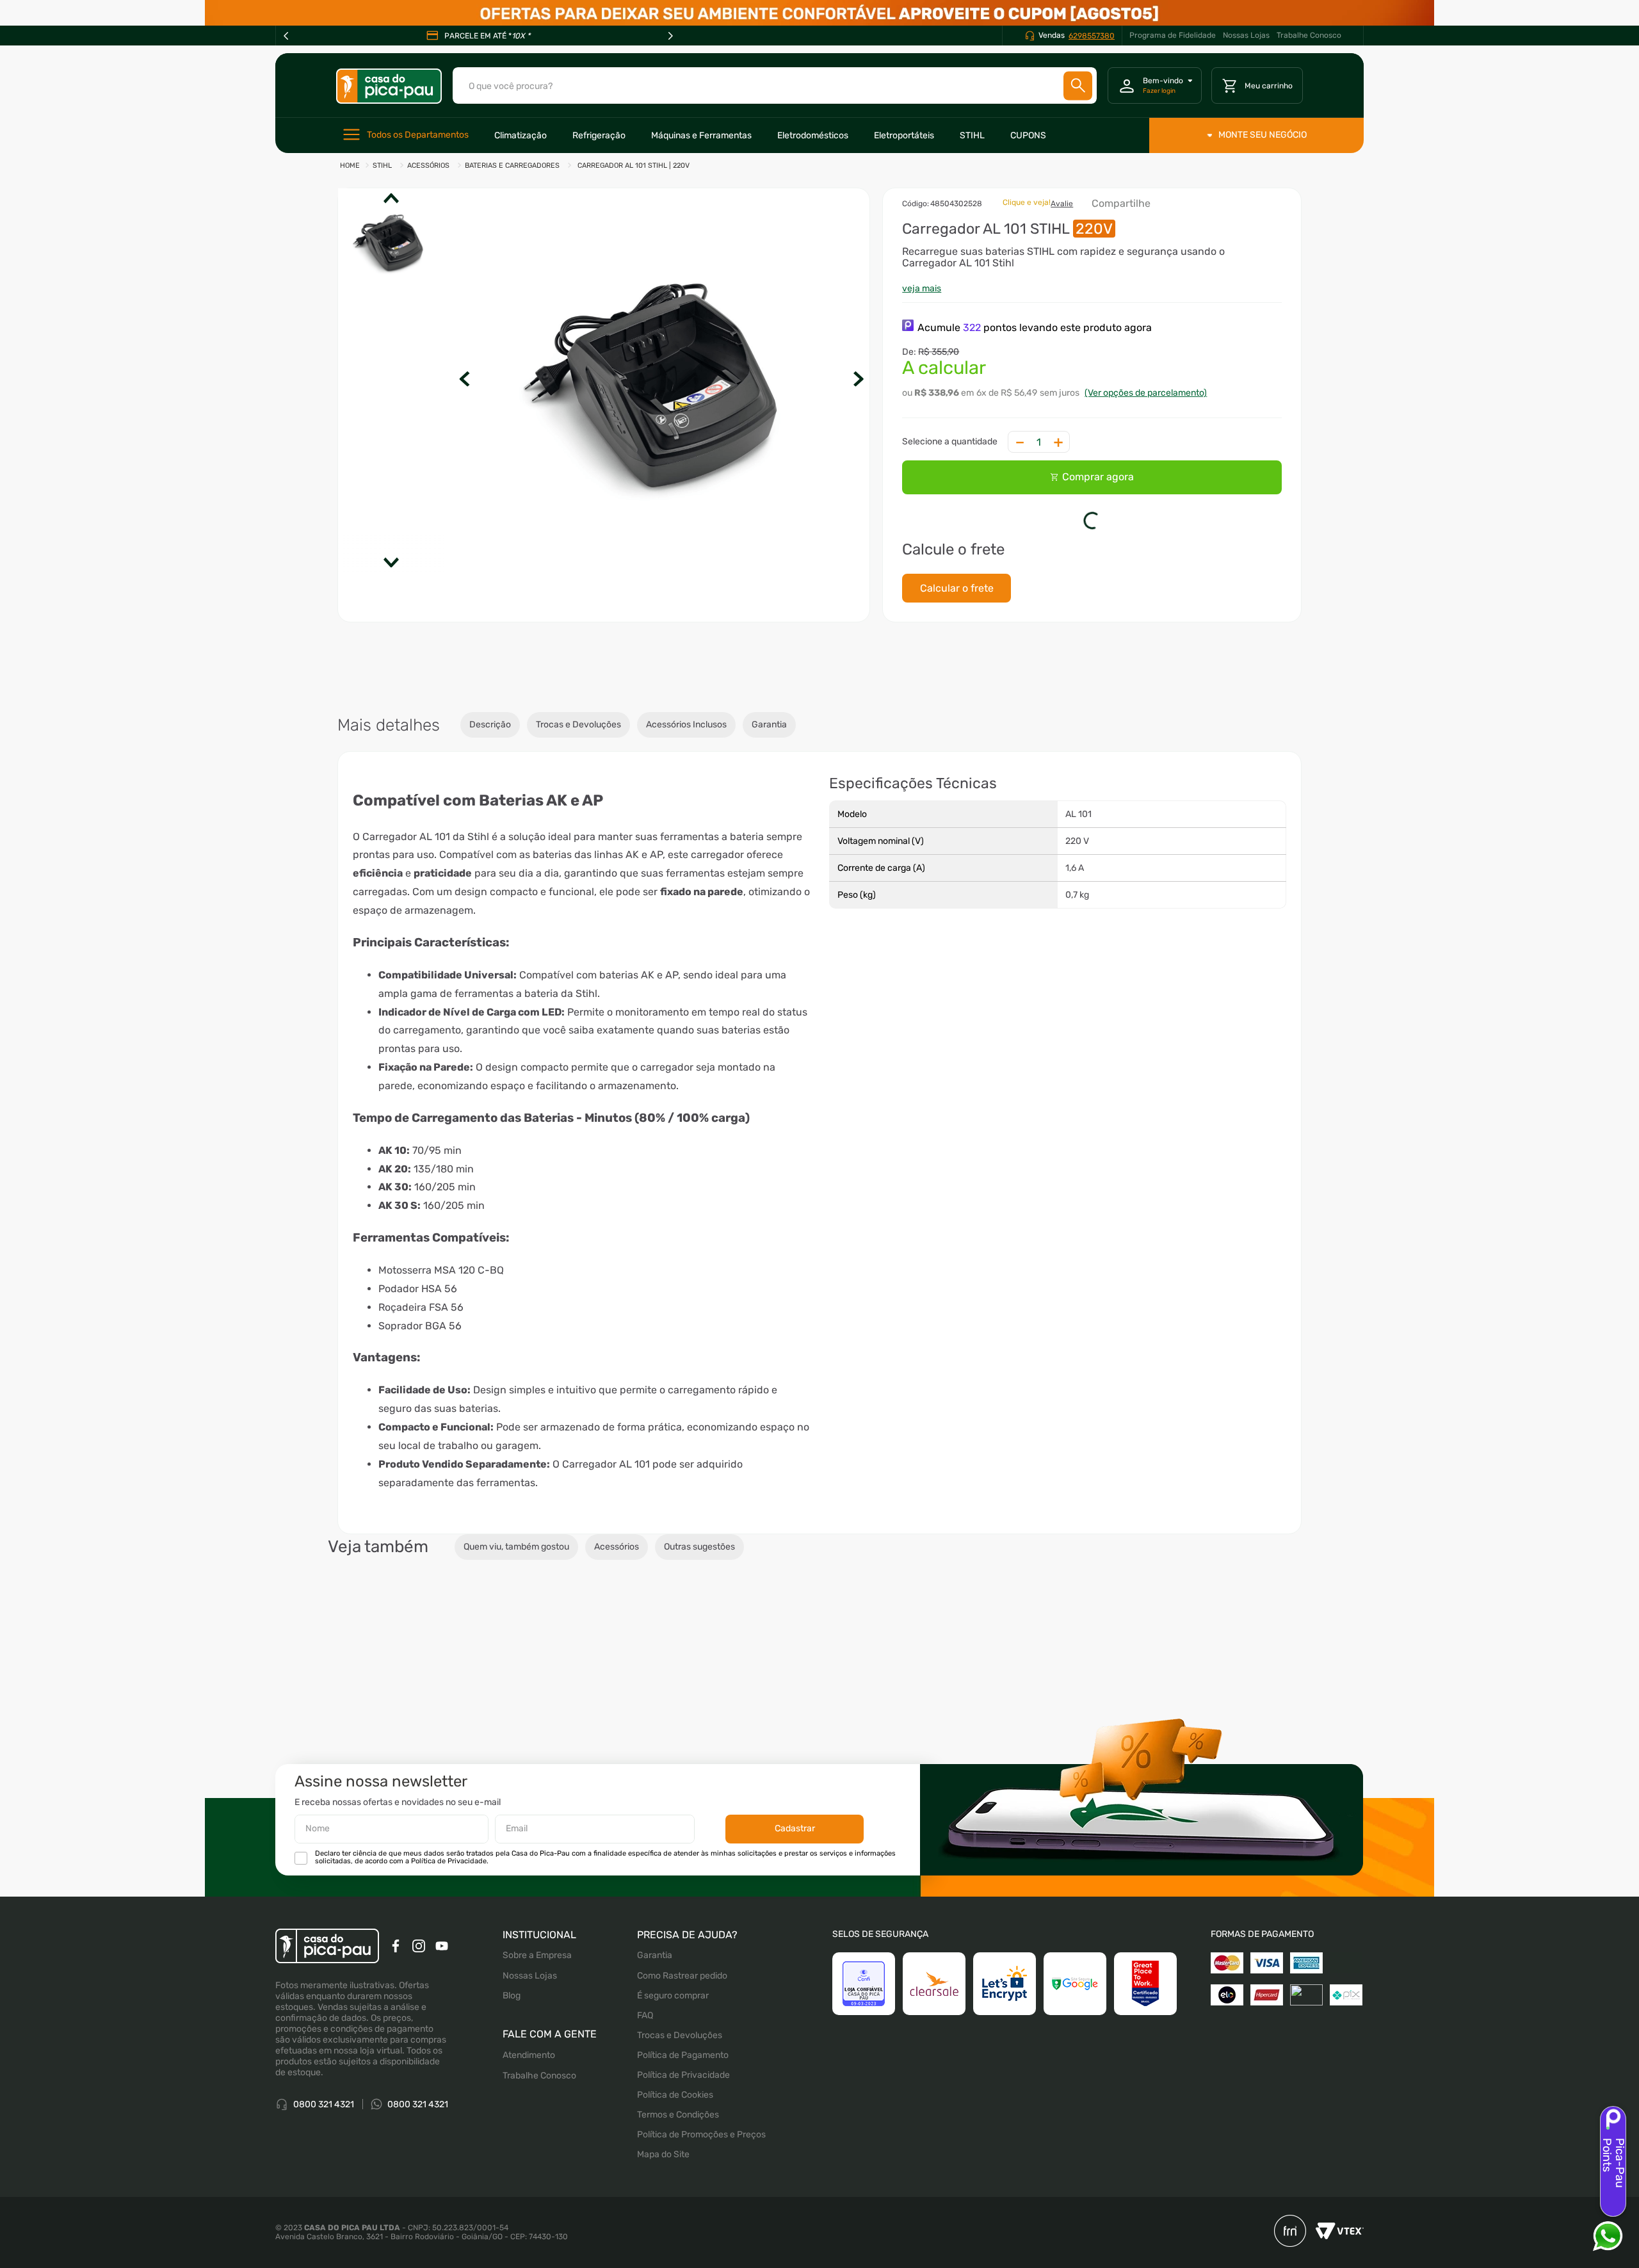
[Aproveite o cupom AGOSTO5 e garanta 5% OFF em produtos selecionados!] (819, 13)
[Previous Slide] (286, 36)
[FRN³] (1290, 2245)
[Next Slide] (670, 36)
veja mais (929, 304)
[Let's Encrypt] (1005, 1997)
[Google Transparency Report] (1075, 1997)
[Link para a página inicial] (350, 166)
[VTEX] (1335, 2245)
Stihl (382, 166)
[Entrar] (1155, 86)
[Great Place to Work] (1145, 1997)
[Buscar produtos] (1078, 85)
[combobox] (775, 85)
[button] (666, 380)
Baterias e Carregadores (512, 166)
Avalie (1069, 211)
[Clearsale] (934, 1997)
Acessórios (428, 166)
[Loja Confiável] (864, 1997)
